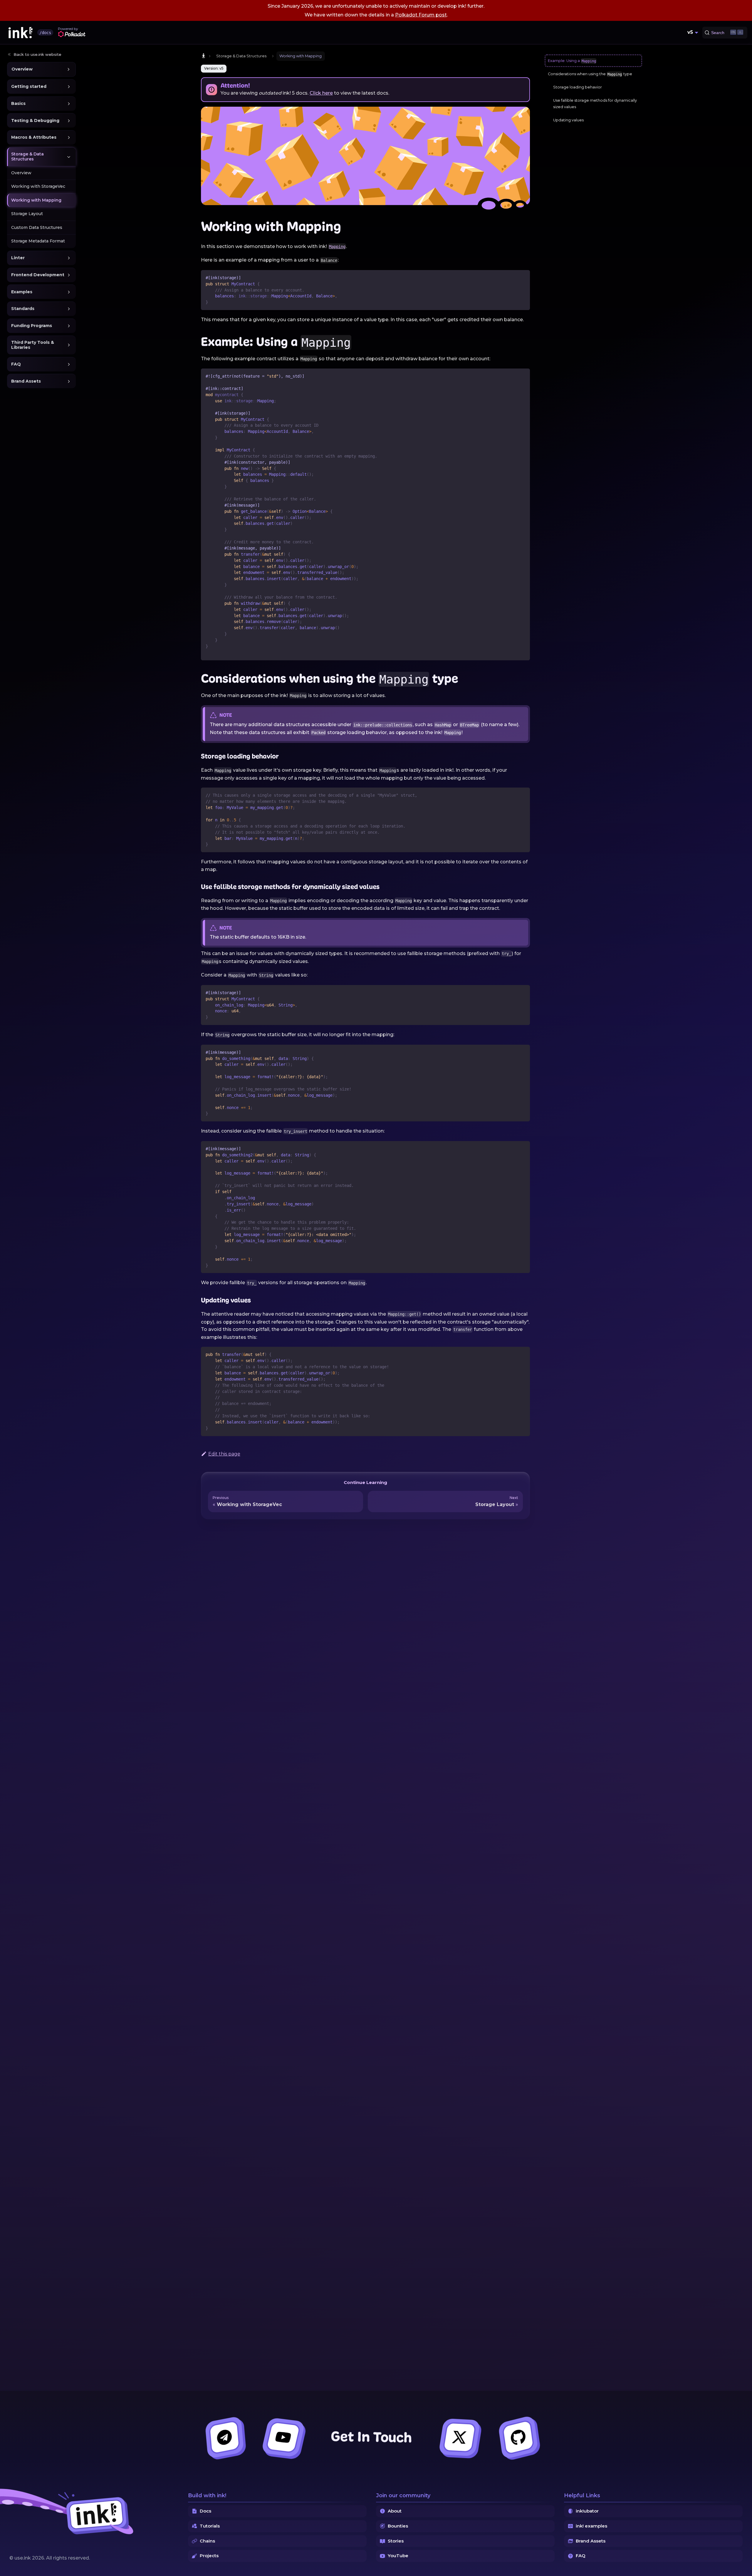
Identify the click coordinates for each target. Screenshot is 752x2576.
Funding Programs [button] (32, 326)
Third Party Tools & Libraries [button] (33, 345)
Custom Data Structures (37, 227)
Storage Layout (27, 214)
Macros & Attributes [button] (34, 138)
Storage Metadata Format (38, 241)
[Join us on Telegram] (224, 2437)
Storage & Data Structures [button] (27, 157)
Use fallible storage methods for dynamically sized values (595, 104)
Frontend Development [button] (38, 275)
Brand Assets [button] (26, 381)
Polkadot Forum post (421, 15)
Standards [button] (23, 309)
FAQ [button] (16, 364)
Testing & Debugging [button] (35, 120)
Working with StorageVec (38, 187)
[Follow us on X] (459, 2437)
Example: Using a (572, 61)
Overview (21, 173)
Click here (321, 93)
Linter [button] (18, 258)
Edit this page (224, 1454)
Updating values (568, 120)
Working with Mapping (36, 200)
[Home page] (204, 56)
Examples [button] (22, 292)
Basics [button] (18, 103)
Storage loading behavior (578, 87)
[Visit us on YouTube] (283, 2437)
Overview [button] (22, 69)
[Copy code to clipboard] (523, 277)
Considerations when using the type (590, 74)
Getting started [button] (29, 86)
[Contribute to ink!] (518, 2437)
